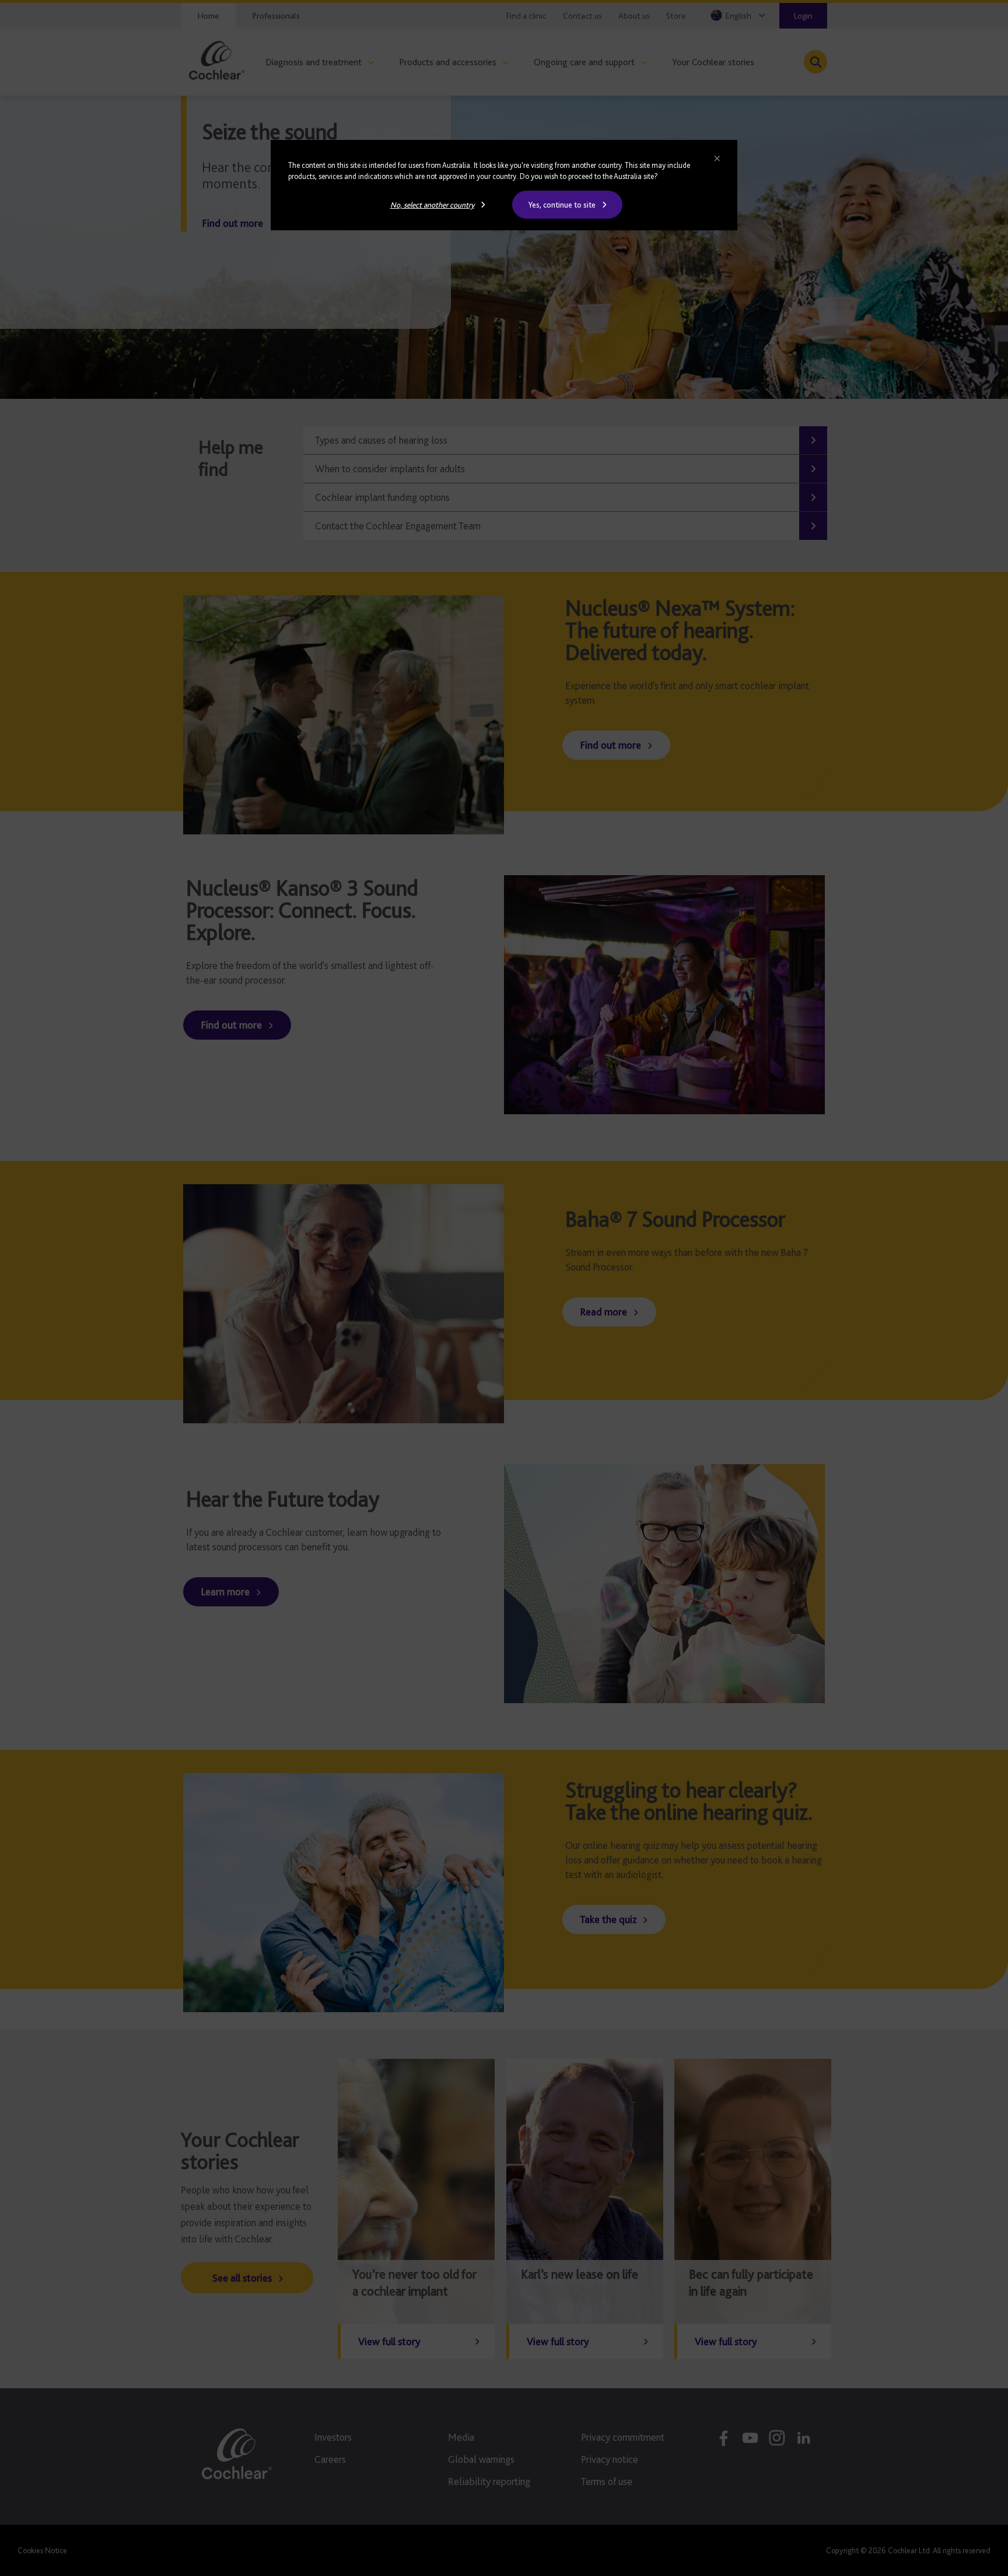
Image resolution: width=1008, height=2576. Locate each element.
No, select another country (432, 205)
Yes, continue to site (562, 205)
